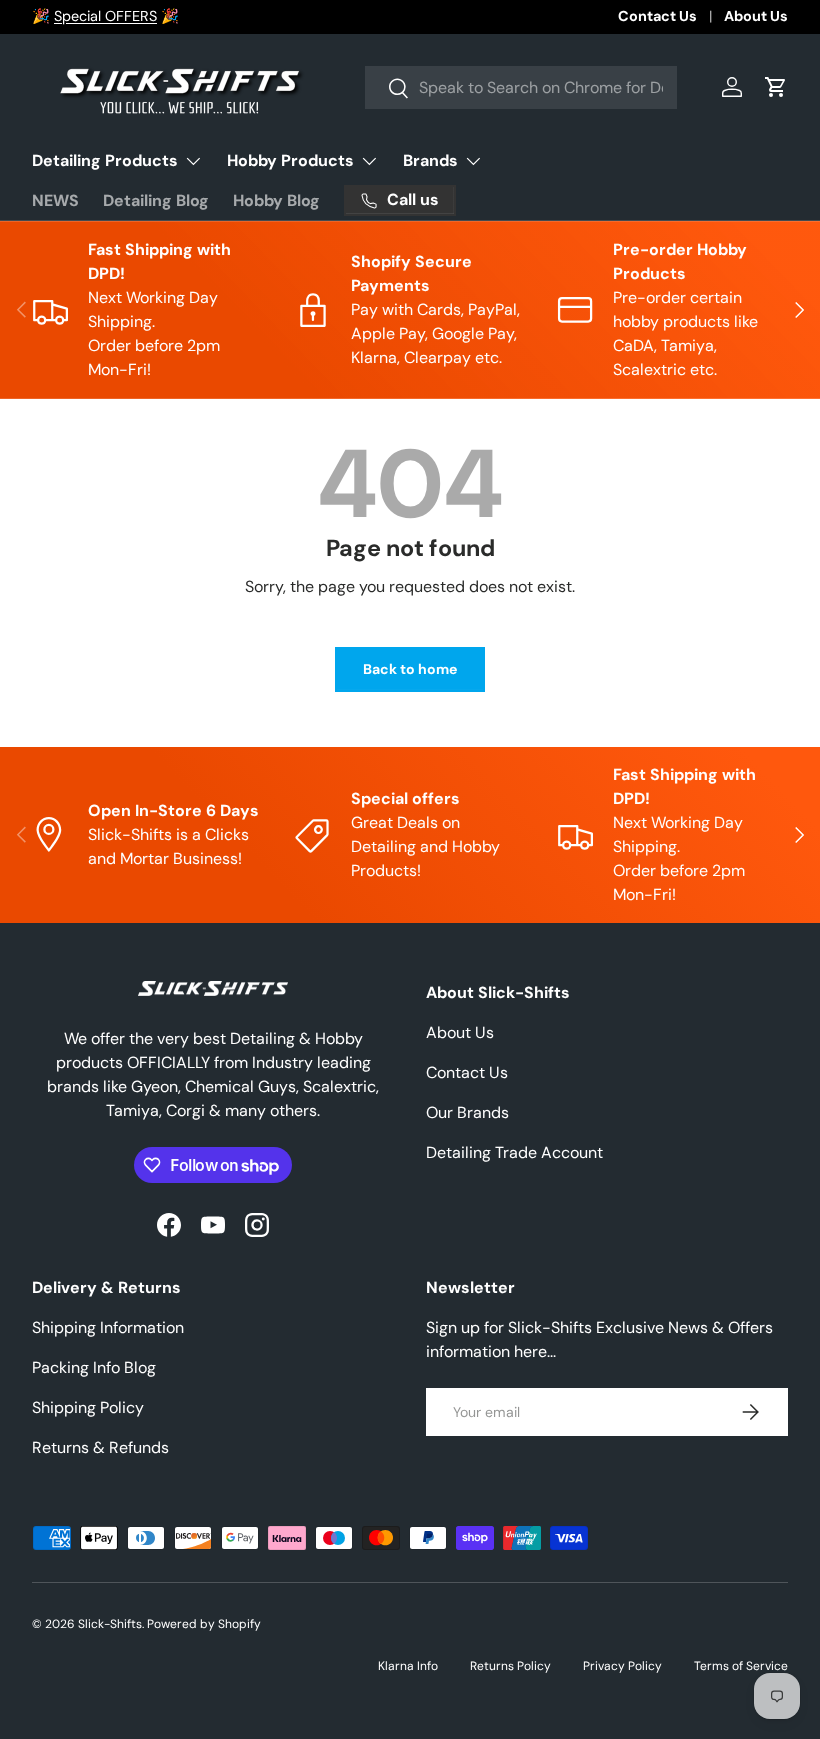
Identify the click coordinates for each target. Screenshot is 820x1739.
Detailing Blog (156, 200)
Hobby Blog (276, 200)
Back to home (410, 669)
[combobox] (521, 87)
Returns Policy (510, 1666)
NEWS (55, 200)
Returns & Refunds (100, 1447)
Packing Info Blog (94, 1367)
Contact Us (657, 16)
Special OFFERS (105, 16)
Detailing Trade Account (514, 1152)
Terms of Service (741, 1666)
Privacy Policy (622, 1666)
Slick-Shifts (110, 1624)
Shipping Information (108, 1327)
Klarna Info (408, 1666)
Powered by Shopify (204, 1624)
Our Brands (467, 1112)
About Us (756, 16)
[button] (776, 87)
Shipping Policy (88, 1407)
